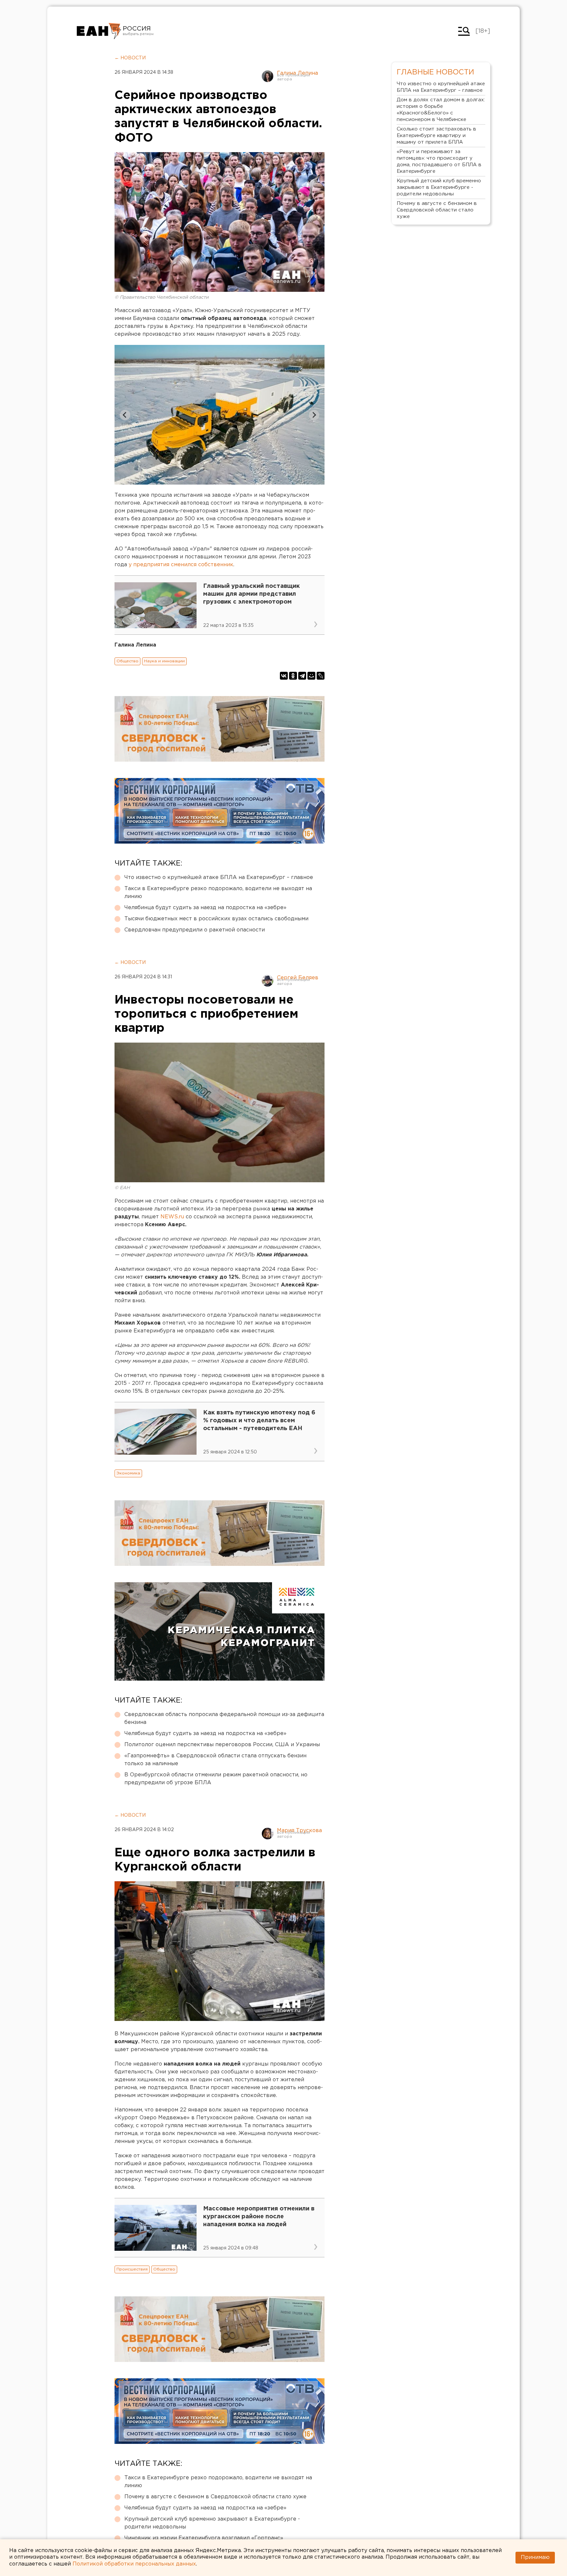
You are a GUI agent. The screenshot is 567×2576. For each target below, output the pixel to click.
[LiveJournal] (321, 676)
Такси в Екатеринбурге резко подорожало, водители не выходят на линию (218, 893)
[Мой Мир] (311, 676)
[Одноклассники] (293, 676)
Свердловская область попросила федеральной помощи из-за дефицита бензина (224, 1718)
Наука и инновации (164, 661)
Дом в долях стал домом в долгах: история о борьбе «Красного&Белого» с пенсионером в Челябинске (441, 110)
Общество (127, 661)
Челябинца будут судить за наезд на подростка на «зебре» (205, 908)
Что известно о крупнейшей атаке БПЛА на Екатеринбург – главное (219, 878)
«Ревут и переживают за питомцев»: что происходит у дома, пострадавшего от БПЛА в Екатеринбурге (439, 161)
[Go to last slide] (125, 415)
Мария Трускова (299, 1831)
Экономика (128, 1473)
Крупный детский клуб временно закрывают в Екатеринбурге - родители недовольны (212, 2523)
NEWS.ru (172, 1217)
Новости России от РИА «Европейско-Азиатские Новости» (99, 31)
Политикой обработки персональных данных (134, 2564)
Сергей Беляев (298, 978)
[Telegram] (302, 676)
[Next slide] (314, 415)
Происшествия (132, 2269)
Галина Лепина (297, 73)
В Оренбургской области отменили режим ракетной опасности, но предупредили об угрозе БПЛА (216, 1779)
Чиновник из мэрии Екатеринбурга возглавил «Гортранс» (204, 2538)
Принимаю (535, 2557)
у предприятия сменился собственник (181, 565)
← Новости (130, 58)
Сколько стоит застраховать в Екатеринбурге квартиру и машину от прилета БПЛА (436, 136)
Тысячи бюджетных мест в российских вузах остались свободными (216, 919)
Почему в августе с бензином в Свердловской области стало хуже (215, 2497)
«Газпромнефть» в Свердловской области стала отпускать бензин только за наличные (215, 1760)
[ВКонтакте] (284, 676)
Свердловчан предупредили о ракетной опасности (195, 930)
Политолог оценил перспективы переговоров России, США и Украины (222, 1745)
